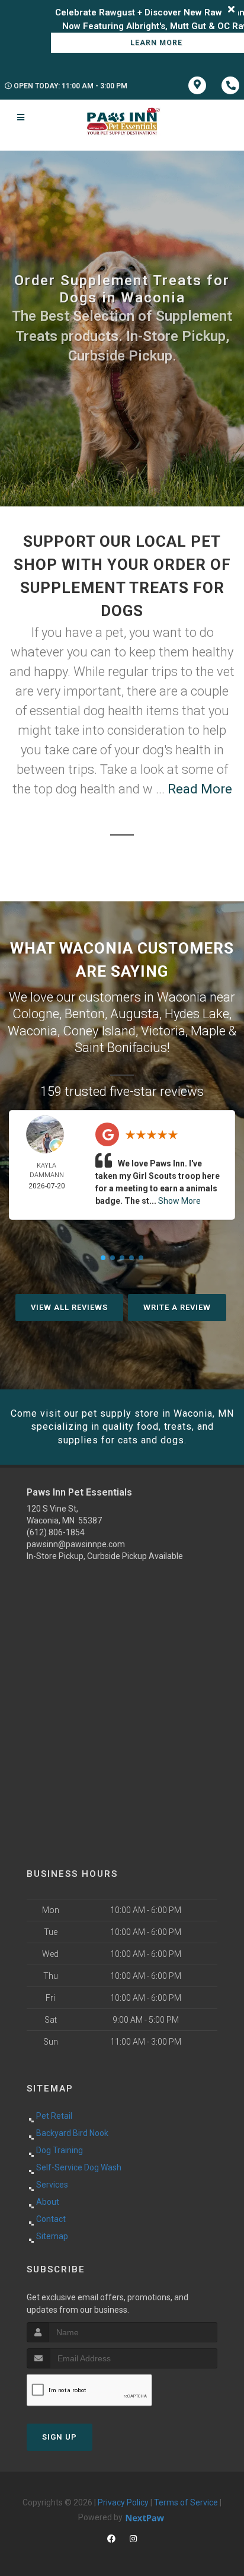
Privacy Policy (123, 2502)
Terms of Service (186, 2502)
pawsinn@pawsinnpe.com (76, 1544)
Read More (200, 789)
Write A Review (177, 1307)
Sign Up (60, 2437)
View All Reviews (69, 1307)
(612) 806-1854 (56, 1532)
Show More (179, 1201)
